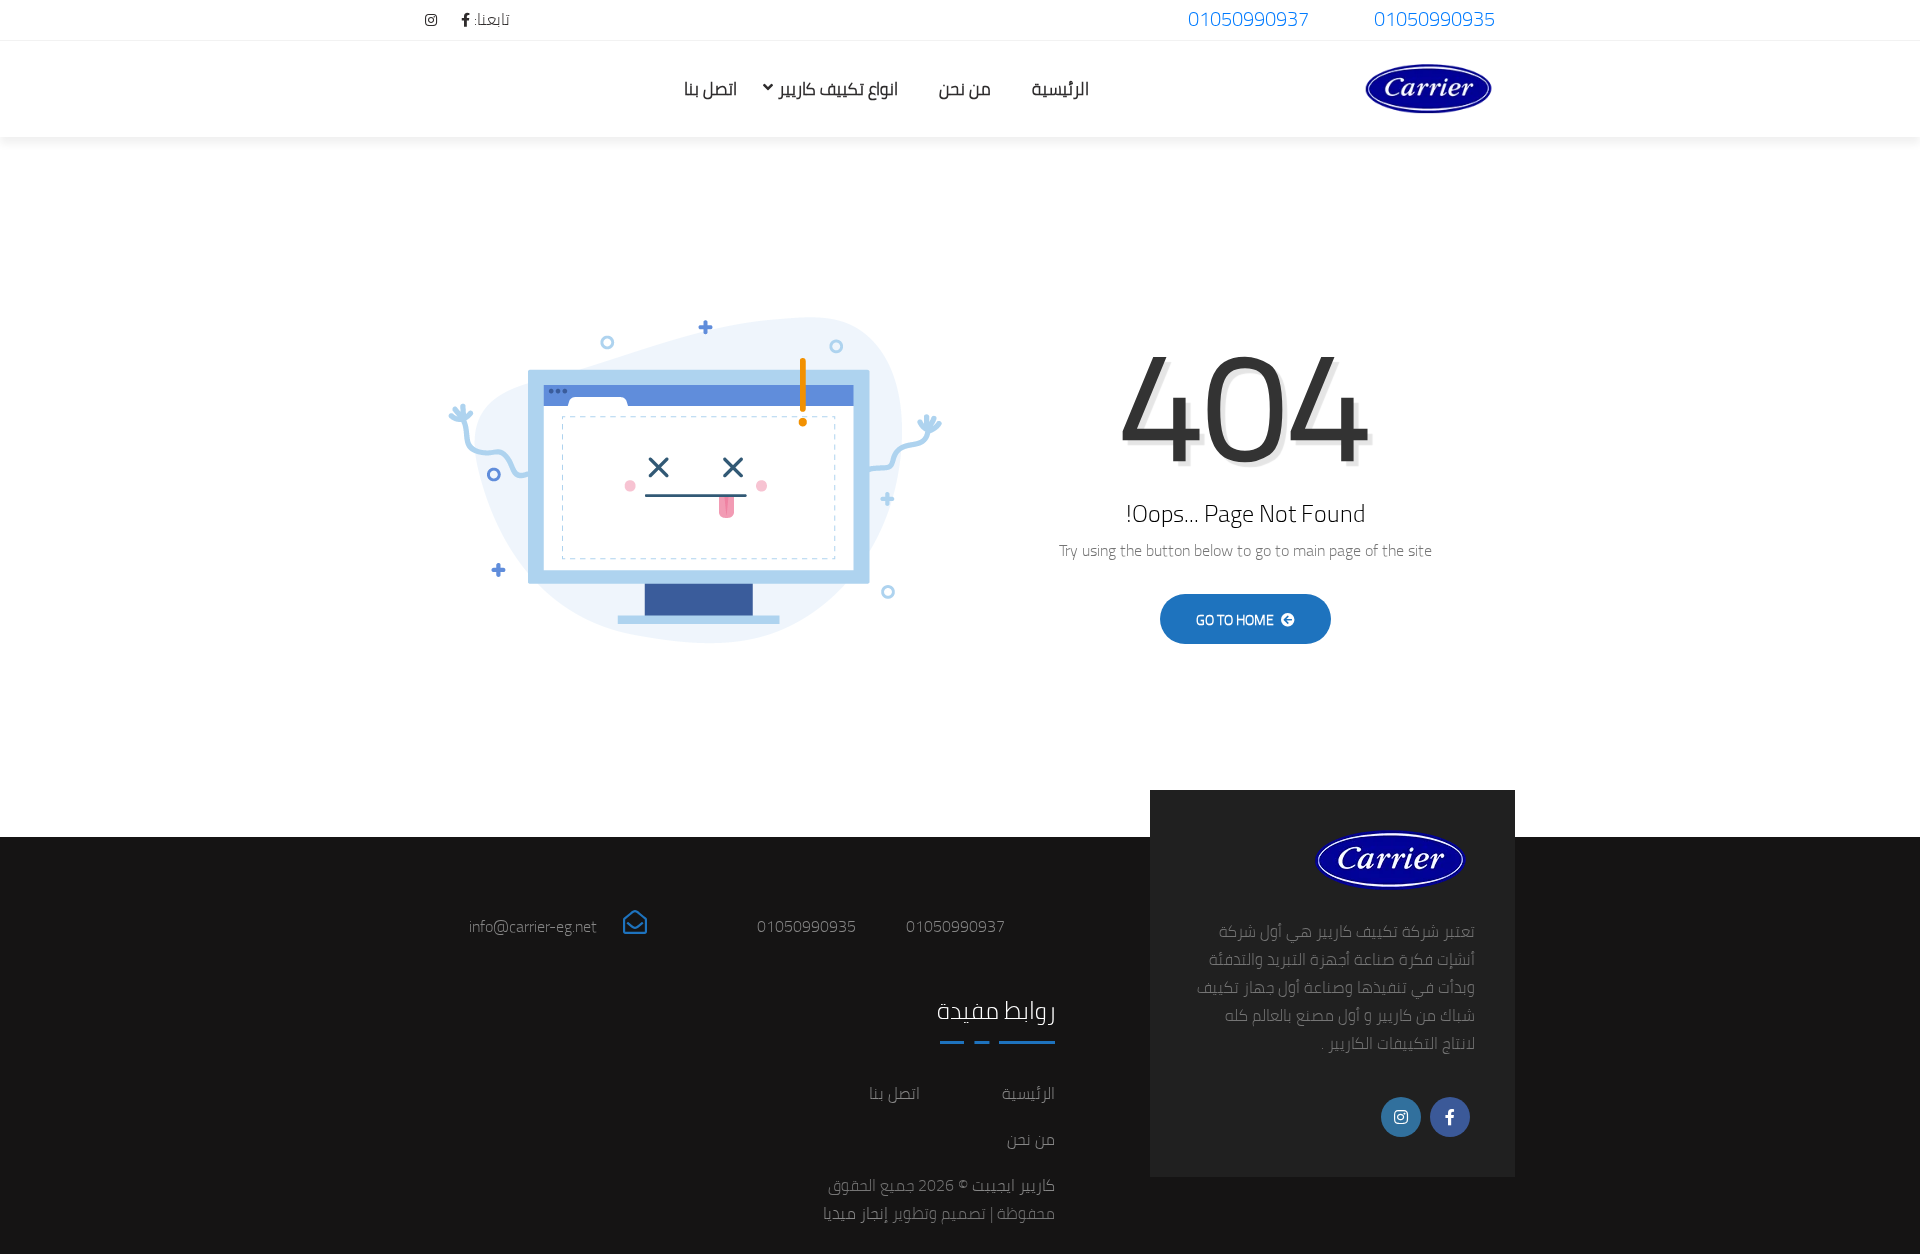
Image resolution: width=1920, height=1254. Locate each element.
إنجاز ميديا (855, 1213)
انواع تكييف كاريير (838, 89)
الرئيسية (1060, 89)
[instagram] (421, 20)
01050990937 (1248, 18)
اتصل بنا (710, 89)
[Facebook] (455, 20)
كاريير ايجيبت (1011, 1185)
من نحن (965, 89)
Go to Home (1236, 620)
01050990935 (1434, 18)
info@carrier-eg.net (533, 926)
